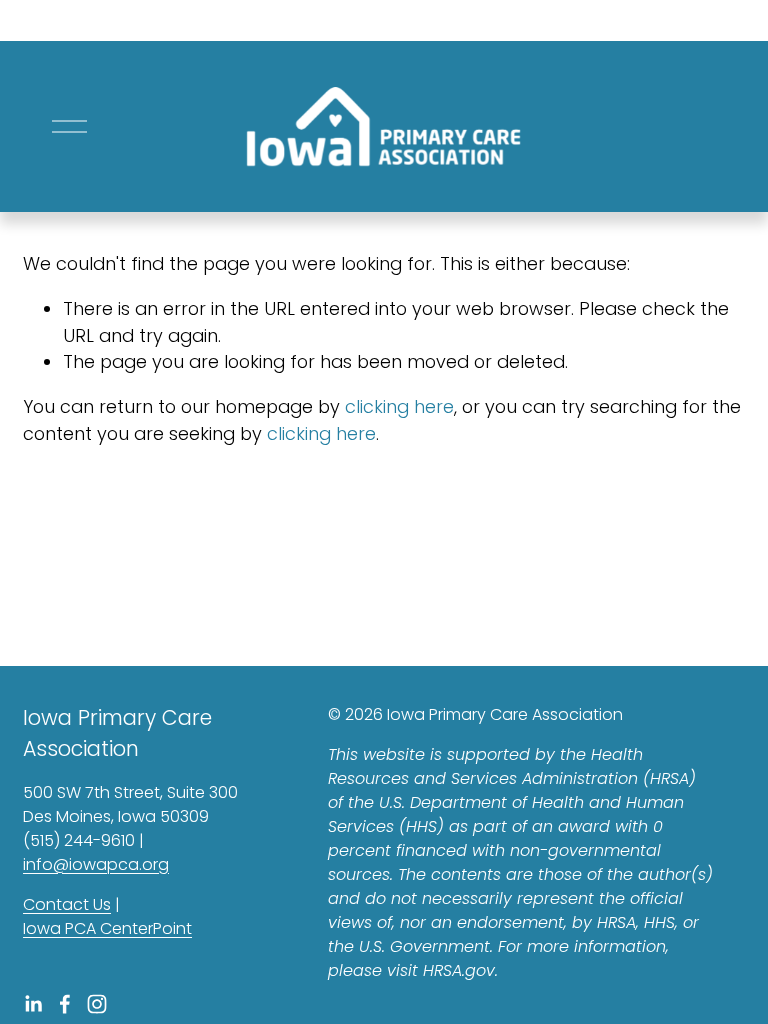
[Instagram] (97, 1004)
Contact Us (67, 904)
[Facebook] (65, 1004)
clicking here (399, 406)
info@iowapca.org (96, 864)
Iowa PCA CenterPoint (107, 928)
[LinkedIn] (33, 1004)
